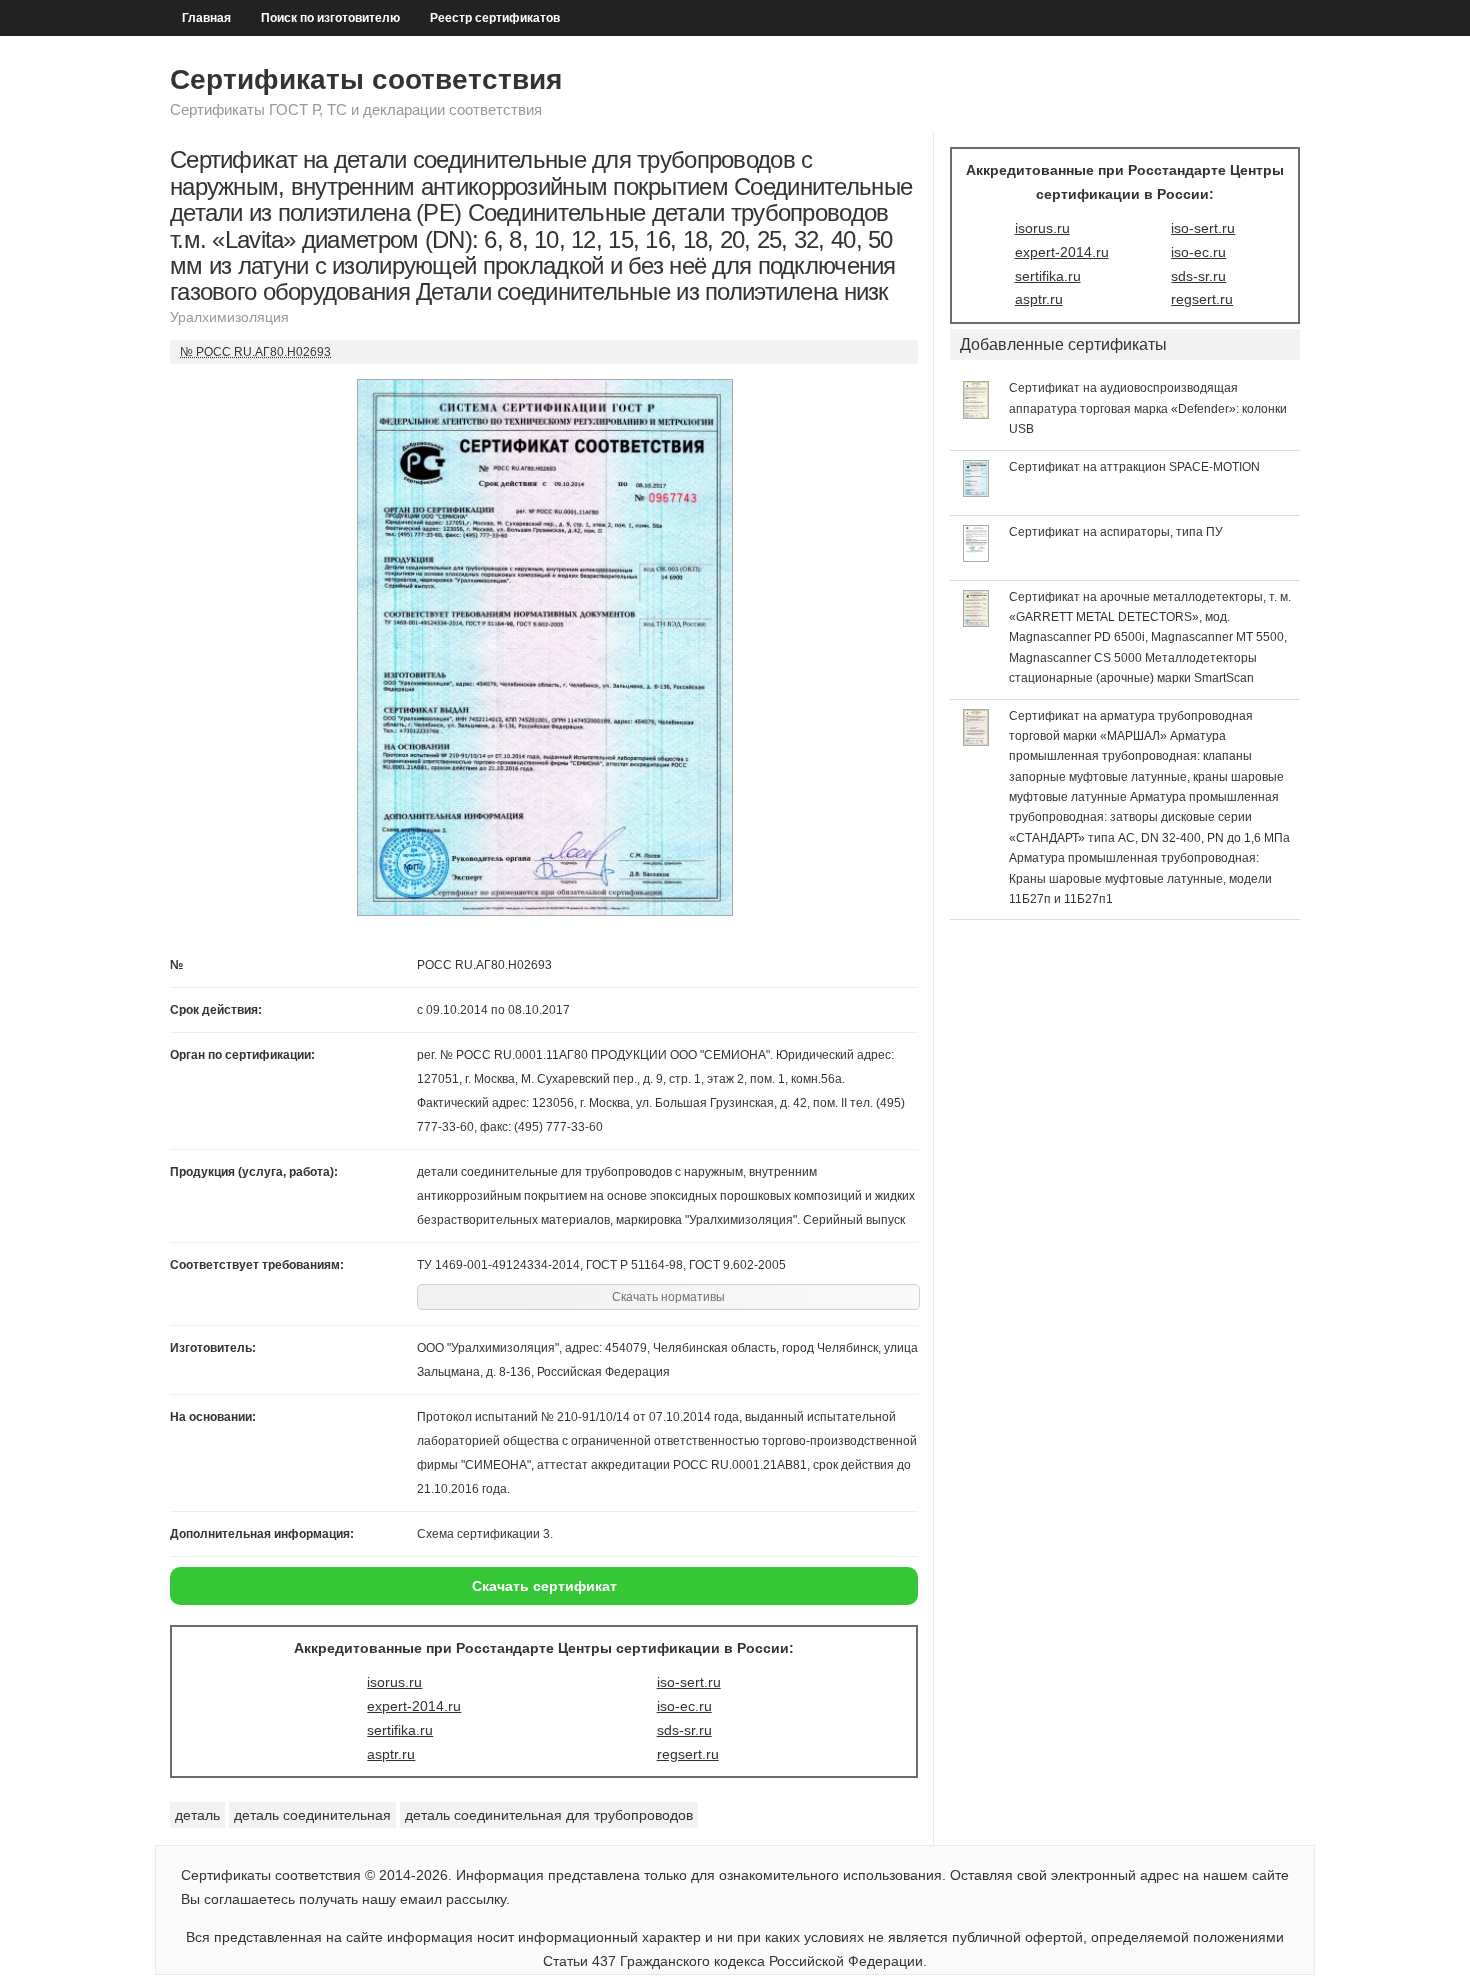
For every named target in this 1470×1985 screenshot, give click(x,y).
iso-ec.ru (684, 1706)
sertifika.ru (400, 1730)
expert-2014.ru (414, 1706)
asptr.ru (391, 1754)
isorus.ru (394, 1682)
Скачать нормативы (668, 1297)
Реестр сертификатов (495, 18)
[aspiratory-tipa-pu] (976, 557)
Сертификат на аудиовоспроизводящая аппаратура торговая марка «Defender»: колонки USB (1148, 408)
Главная (206, 18)
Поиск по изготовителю (330, 18)
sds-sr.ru (684, 1730)
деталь (197, 1815)
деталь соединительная (312, 1815)
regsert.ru (688, 1754)
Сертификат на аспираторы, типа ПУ (1116, 532)
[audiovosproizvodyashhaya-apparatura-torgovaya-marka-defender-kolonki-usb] (976, 414)
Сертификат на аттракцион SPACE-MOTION (1134, 467)
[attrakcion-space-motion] (976, 492)
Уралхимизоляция (229, 317)
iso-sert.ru (689, 1682)
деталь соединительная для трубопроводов (549, 1815)
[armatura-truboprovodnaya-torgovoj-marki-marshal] (976, 741)
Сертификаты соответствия (366, 79)
